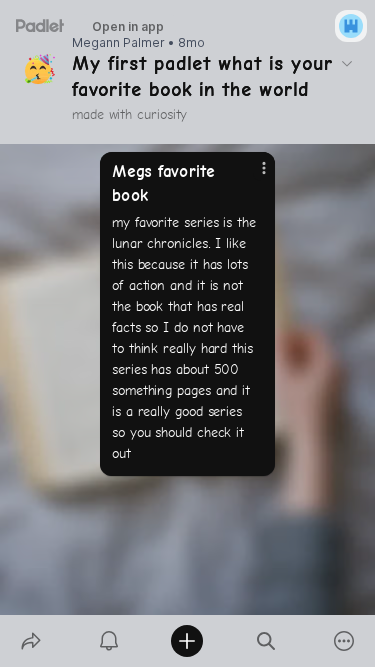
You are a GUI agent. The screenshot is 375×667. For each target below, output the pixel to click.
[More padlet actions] (344, 641)
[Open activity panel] (109, 641)
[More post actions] (251, 176)
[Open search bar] (266, 641)
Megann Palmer (118, 43)
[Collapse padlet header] (347, 63)
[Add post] (187, 641)
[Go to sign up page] (351, 26)
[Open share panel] (31, 641)
